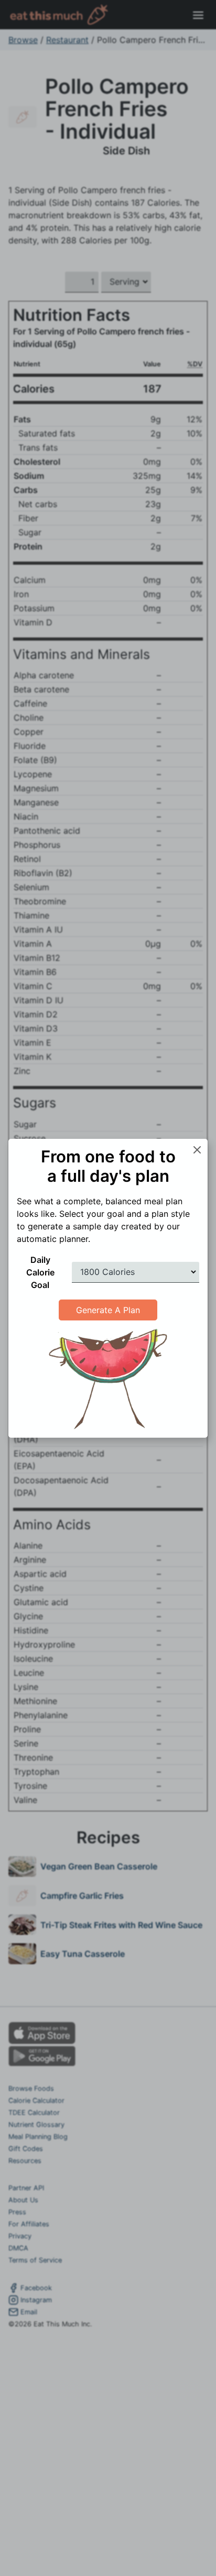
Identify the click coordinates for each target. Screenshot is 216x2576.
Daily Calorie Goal (40, 1272)
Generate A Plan (108, 1310)
